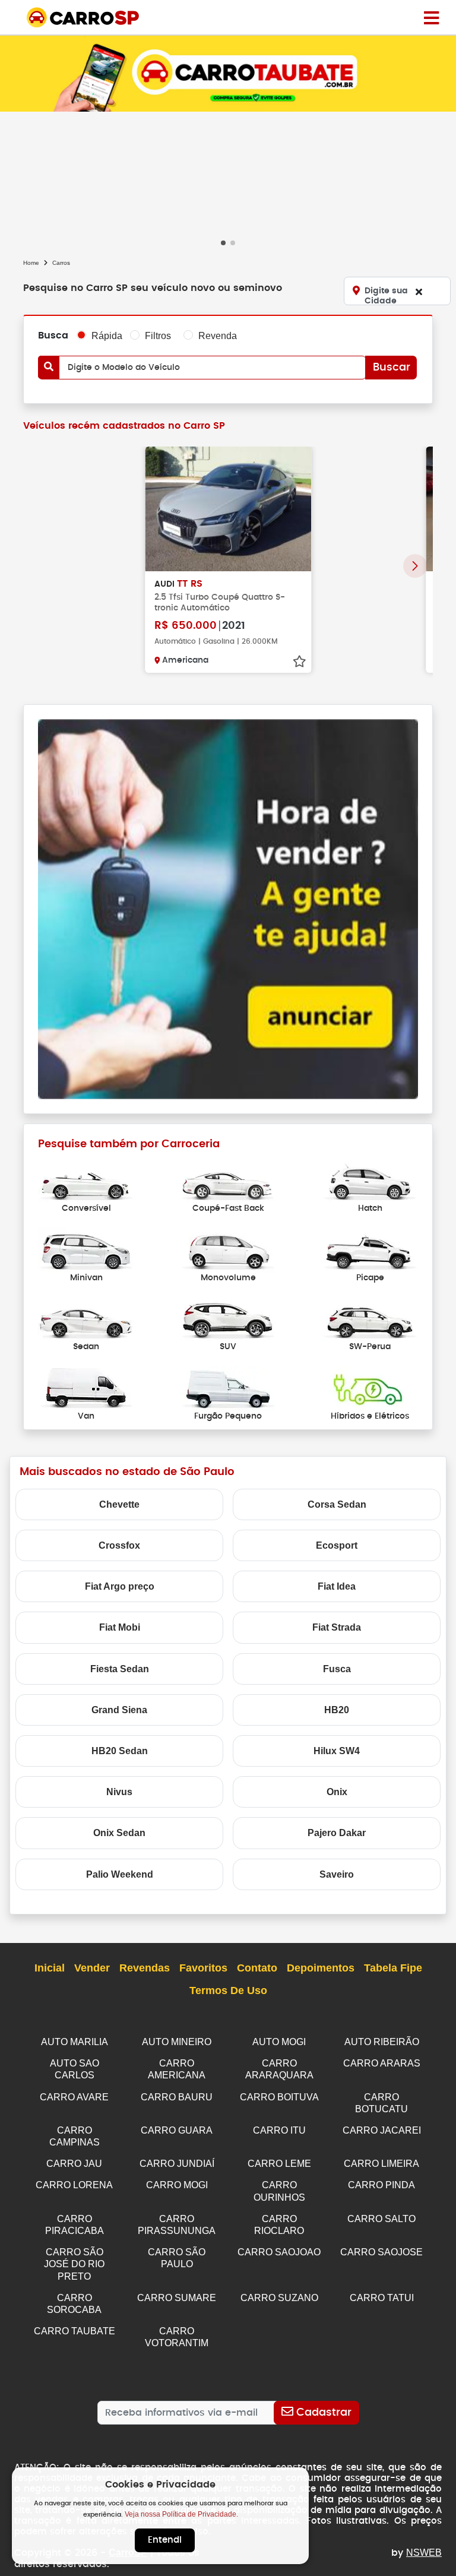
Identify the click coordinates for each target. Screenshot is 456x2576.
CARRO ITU (279, 2130)
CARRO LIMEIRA (381, 2164)
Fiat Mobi (120, 1627)
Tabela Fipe (393, 1968)
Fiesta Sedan (120, 1669)
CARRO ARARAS (382, 2063)
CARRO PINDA (381, 2185)
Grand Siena (119, 1710)
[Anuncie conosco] (228, 908)
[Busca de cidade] (419, 292)
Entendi (165, 2540)
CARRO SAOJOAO (279, 2252)
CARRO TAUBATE (75, 2331)
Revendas (145, 1968)
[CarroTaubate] (228, 73)
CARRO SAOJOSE (381, 2252)
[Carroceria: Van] (86, 1387)
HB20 (337, 1710)
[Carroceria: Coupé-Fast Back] (228, 1180)
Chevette (119, 1504)
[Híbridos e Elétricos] (370, 1387)
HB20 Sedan (120, 1751)
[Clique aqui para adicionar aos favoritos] (299, 662)
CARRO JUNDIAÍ (177, 2164)
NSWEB (424, 2553)
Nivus (119, 1792)
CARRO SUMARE (177, 2298)
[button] (223, 243)
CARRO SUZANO (279, 2298)
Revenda (218, 336)
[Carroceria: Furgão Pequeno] (228, 1387)
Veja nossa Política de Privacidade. (181, 2514)
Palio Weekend (120, 1874)
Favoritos (203, 1968)
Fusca (337, 1669)
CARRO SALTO (381, 2219)
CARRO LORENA (74, 2185)
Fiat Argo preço (120, 1586)
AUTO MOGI (279, 2042)
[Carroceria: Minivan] (86, 1249)
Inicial (50, 1968)
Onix (337, 1792)
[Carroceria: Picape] (370, 1249)
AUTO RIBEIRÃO (382, 2042)
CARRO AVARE (74, 2097)
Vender (92, 1968)
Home (31, 263)
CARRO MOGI (177, 2185)
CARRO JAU (74, 2164)
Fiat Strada (337, 1627)
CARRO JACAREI (382, 2130)
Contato (257, 1968)
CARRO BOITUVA (279, 2097)
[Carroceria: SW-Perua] (370, 1319)
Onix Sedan (119, 1833)
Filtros (158, 336)
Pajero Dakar (337, 1833)
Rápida (107, 336)
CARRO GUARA (177, 2130)
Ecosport (337, 1545)
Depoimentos (321, 1968)
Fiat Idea (337, 1586)
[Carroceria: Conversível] (86, 1180)
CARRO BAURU (177, 2097)
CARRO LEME (279, 2164)
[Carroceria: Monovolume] (228, 1249)
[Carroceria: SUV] (228, 1319)
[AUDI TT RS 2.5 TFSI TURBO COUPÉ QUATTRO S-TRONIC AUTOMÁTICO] (228, 509)
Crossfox (119, 1545)
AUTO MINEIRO (177, 2042)
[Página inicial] (431, 17)
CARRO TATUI (382, 2298)
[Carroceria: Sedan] (86, 1319)
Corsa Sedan (337, 1504)
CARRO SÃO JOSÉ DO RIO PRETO (74, 2264)
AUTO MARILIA (75, 2042)
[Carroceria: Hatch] (370, 1180)
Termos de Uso (228, 1990)
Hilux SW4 (337, 1751)
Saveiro (337, 1874)
